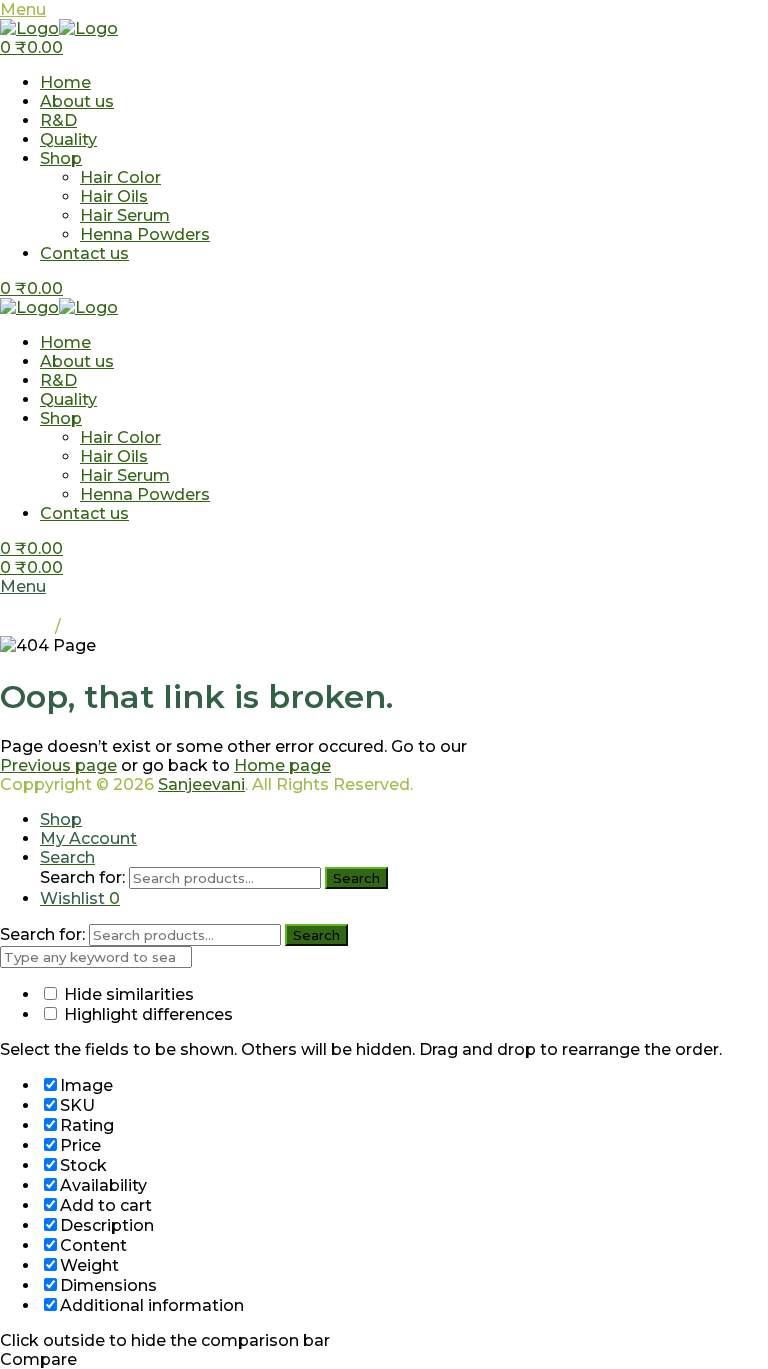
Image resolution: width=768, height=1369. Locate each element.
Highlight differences (146, 1014)
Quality (68, 139)
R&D (58, 120)
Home (65, 82)
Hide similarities (127, 994)
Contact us (84, 253)
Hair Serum (125, 215)
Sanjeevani (201, 784)
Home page (282, 765)
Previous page (58, 765)
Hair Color (120, 177)
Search (356, 878)
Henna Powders (145, 234)
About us (77, 101)
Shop (61, 158)
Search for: (82, 877)
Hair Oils (114, 196)
